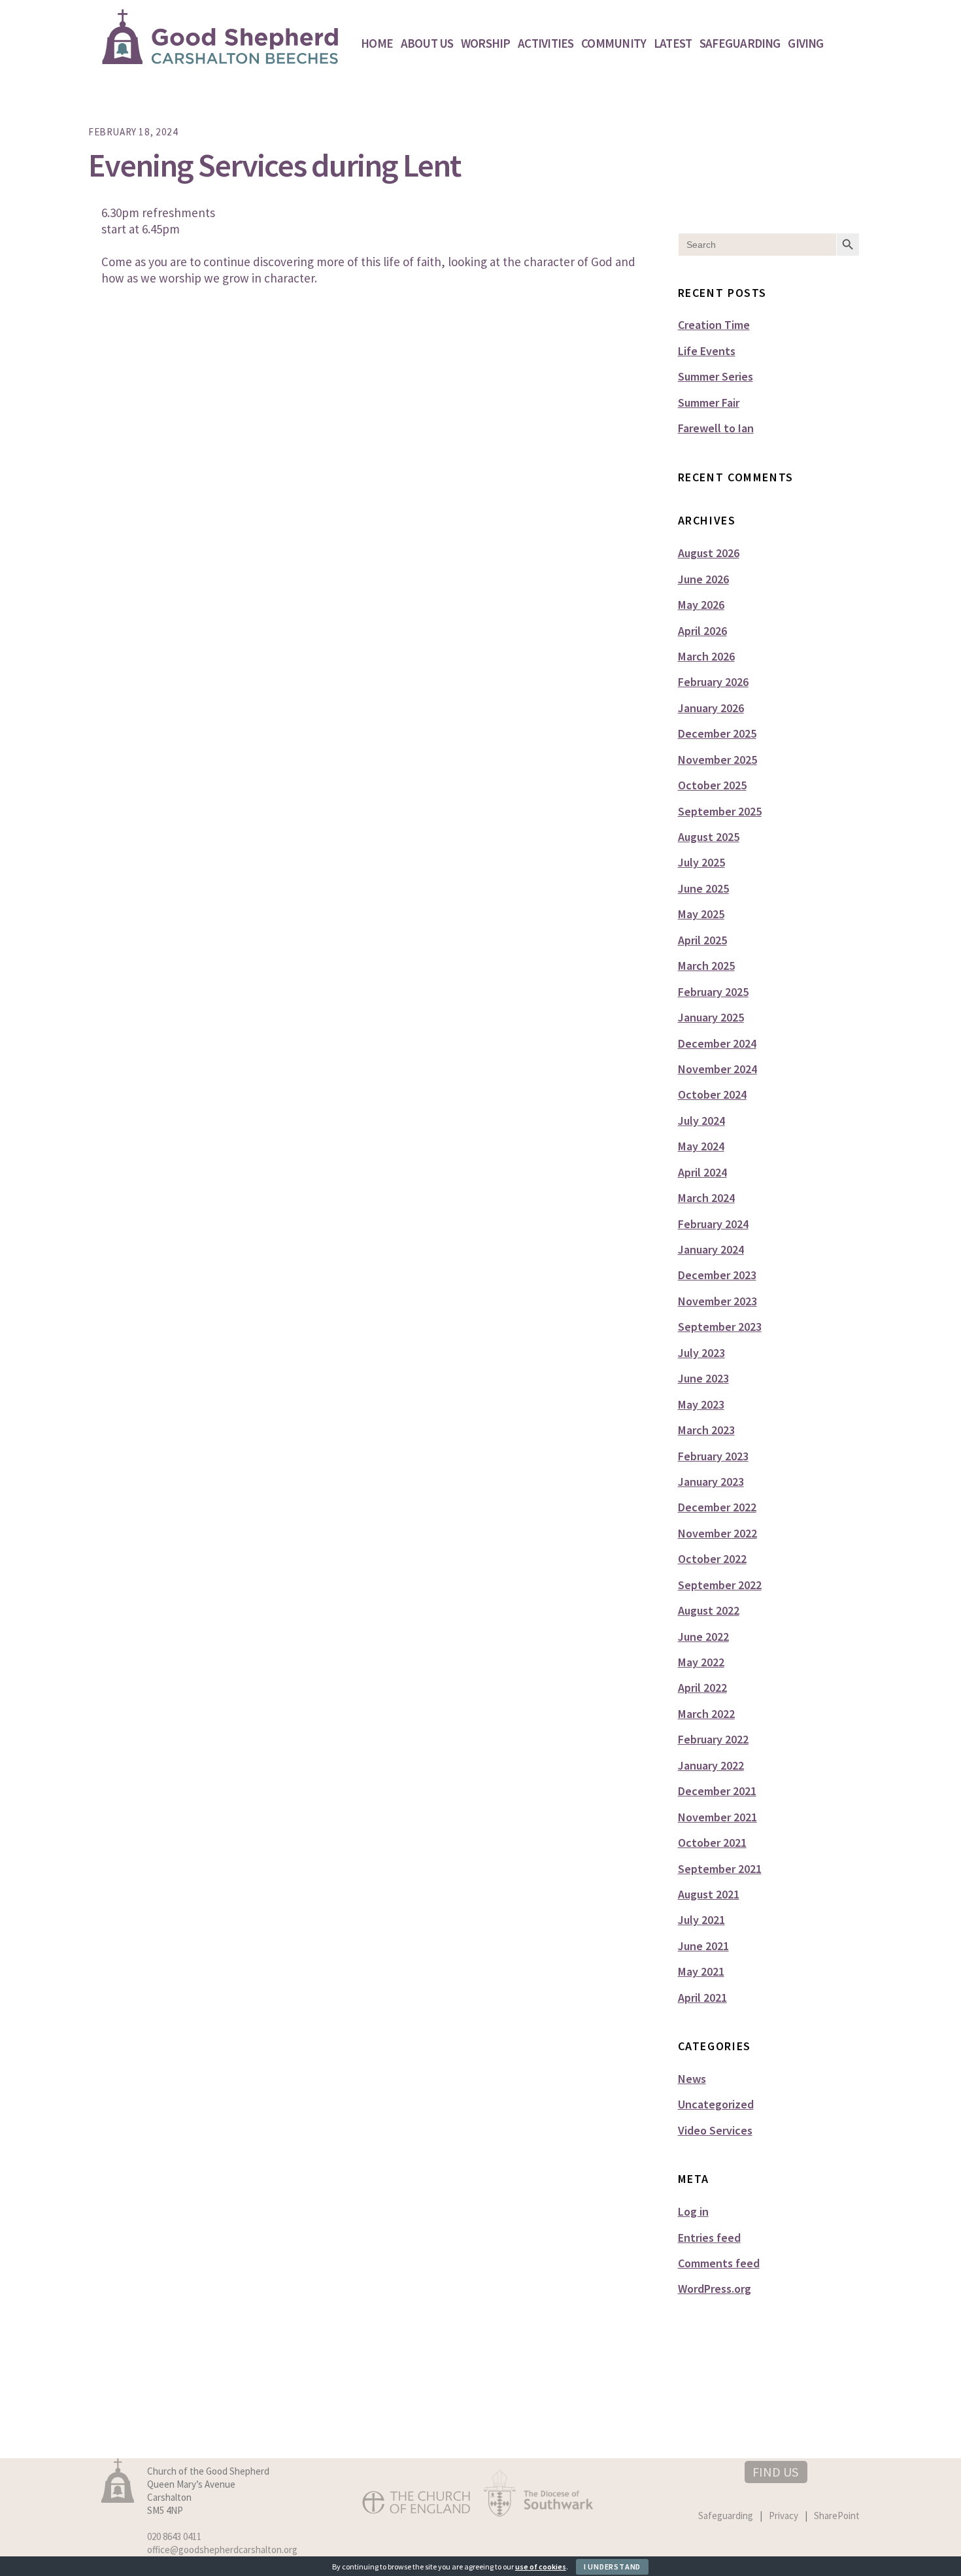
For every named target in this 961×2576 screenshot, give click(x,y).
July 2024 (701, 1121)
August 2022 (709, 1610)
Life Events (707, 351)
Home (377, 43)
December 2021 (717, 1791)
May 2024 (701, 1146)
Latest (673, 43)
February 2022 (713, 1739)
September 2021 (720, 1869)
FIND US (775, 2472)
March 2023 (706, 1430)
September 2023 (720, 1327)
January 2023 (711, 1482)
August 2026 (709, 553)
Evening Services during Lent (275, 165)
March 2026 (706, 656)
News (692, 2079)
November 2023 (717, 1301)
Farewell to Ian (716, 428)
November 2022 (717, 1533)
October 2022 (712, 1559)
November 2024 (717, 1069)
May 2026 (701, 605)
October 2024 (712, 1094)
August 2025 (709, 837)
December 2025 (717, 733)
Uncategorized (716, 2104)
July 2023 (701, 1353)
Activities (546, 43)
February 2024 (713, 1224)
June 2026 (703, 579)
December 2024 (717, 1043)
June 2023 (703, 1378)
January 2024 (711, 1249)
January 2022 (711, 1765)
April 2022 (702, 1688)
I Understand (612, 2567)
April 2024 (702, 1172)
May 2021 (701, 1971)
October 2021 (712, 1843)
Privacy (784, 2516)
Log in (693, 2211)
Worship (486, 43)
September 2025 (720, 811)
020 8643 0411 (174, 2536)
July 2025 (701, 862)
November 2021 (717, 1817)
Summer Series (716, 376)
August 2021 (709, 1894)
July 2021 (701, 1920)
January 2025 (711, 1017)
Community (614, 43)
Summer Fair (709, 403)
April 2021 (702, 1998)
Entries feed (709, 2238)
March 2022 (706, 1714)
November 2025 (717, 760)
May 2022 (701, 1662)
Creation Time (714, 325)
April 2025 (702, 940)
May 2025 (701, 914)
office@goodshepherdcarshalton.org (222, 2550)
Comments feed (719, 2263)
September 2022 (720, 1585)
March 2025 (706, 966)
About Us (427, 43)
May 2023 (701, 1404)
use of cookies (541, 2567)
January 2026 (711, 708)
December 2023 (717, 1275)
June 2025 (703, 888)
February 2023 (713, 1456)
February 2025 (713, 992)
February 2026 (713, 682)
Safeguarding (740, 43)
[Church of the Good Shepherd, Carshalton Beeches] (221, 58)
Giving (805, 43)
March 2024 (706, 1198)
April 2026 (702, 631)
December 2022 (717, 1507)
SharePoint (837, 2516)
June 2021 (703, 1946)
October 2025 (712, 785)
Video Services (715, 2130)
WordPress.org (715, 2289)
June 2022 (703, 1637)
